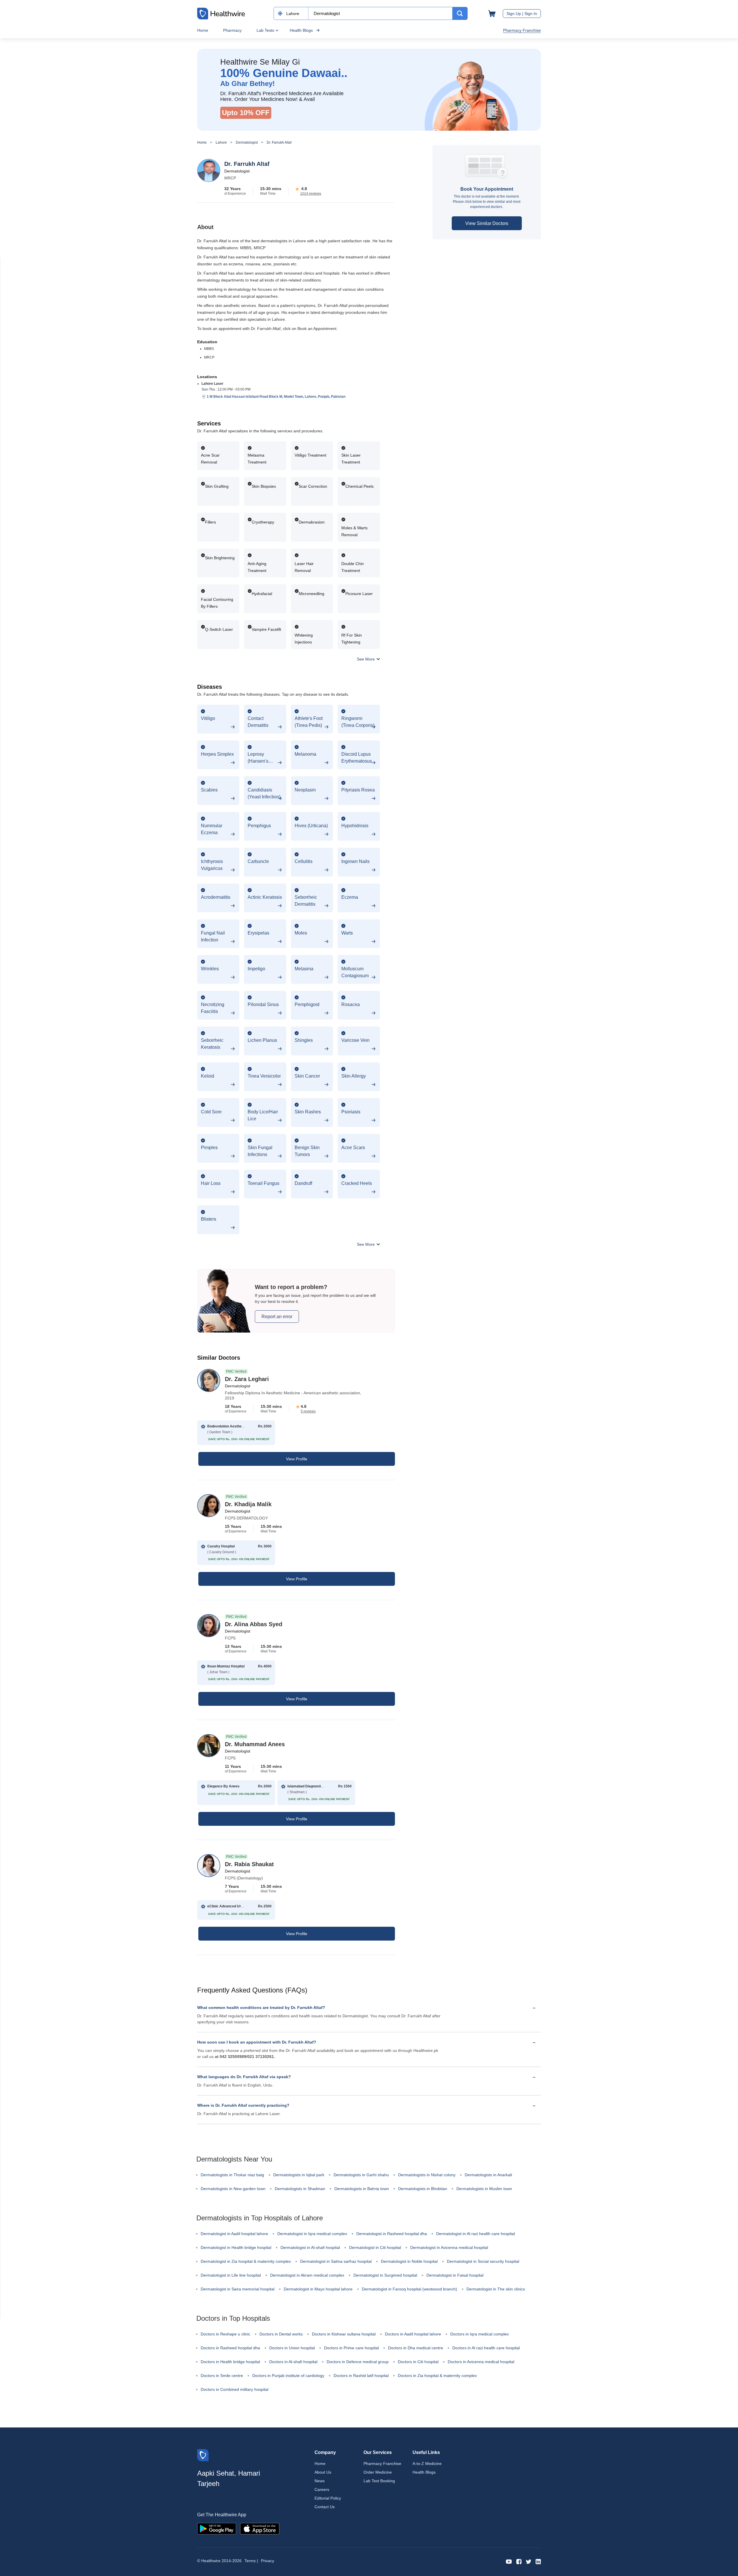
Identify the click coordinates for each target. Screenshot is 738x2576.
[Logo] (203, 2455)
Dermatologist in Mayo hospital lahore (318, 2289)
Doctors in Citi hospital (418, 2362)
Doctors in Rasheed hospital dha (230, 2348)
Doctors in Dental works (281, 2334)
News (320, 2481)
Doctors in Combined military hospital (235, 2389)
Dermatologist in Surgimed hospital (385, 2275)
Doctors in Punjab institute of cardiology (288, 2376)
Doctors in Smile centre (222, 2376)
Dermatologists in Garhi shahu (361, 2175)
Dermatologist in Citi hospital (375, 2247)
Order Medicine (378, 2472)
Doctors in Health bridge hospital (230, 2362)
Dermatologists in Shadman (300, 2189)
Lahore (221, 142)
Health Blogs (301, 30)
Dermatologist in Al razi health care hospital (476, 2234)
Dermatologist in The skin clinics (496, 2289)
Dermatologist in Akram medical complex (307, 2275)
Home (203, 30)
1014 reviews (311, 194)
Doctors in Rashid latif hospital (361, 2376)
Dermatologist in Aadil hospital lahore (234, 2234)
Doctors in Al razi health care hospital (486, 2348)
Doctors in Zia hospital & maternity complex (437, 2376)
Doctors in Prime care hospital (351, 2348)
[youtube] (509, 2561)
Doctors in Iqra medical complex (480, 2334)
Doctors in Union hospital (292, 2348)
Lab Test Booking (379, 2481)
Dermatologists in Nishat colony (427, 2175)
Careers (322, 2489)
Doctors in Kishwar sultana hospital (344, 2334)
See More (366, 659)
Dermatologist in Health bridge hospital (236, 2247)
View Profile (297, 1459)
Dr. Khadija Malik (248, 1504)
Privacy (268, 2561)
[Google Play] (217, 2528)
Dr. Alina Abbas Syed (254, 1624)
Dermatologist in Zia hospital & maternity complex (246, 2261)
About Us (323, 2472)
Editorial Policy (328, 2498)
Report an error (277, 1317)
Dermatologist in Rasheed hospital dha (392, 2234)
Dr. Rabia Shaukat (249, 1864)
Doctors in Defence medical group (358, 2362)
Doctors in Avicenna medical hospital (481, 2362)
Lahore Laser (212, 384)
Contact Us (325, 2507)
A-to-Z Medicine (427, 2464)
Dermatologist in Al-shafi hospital (310, 2247)
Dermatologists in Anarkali (488, 2175)
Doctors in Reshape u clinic (225, 2334)
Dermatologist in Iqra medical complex (312, 2234)
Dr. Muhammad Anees (255, 1744)
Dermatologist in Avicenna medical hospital (449, 2247)
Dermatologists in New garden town (233, 2189)
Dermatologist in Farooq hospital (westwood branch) (410, 2289)
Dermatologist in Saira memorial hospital (238, 2289)
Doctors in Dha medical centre (416, 2348)
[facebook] (519, 2561)
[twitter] (529, 2561)
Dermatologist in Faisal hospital (455, 2275)
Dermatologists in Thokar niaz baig (232, 2175)
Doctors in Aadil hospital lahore (413, 2334)
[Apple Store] (260, 2528)
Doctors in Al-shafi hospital (293, 2362)
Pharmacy (232, 30)
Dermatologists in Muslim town (484, 2189)
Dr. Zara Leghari (247, 1379)
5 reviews (308, 1411)
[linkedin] (538, 2561)
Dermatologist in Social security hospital (483, 2261)
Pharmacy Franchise (522, 30)
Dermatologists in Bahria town (362, 2189)
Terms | (251, 2561)
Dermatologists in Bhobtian (423, 2189)
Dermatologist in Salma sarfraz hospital (336, 2261)
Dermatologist (247, 142)
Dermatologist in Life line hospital (231, 2275)
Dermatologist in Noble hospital (409, 2261)
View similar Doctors (487, 223)
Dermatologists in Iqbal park (299, 2175)
